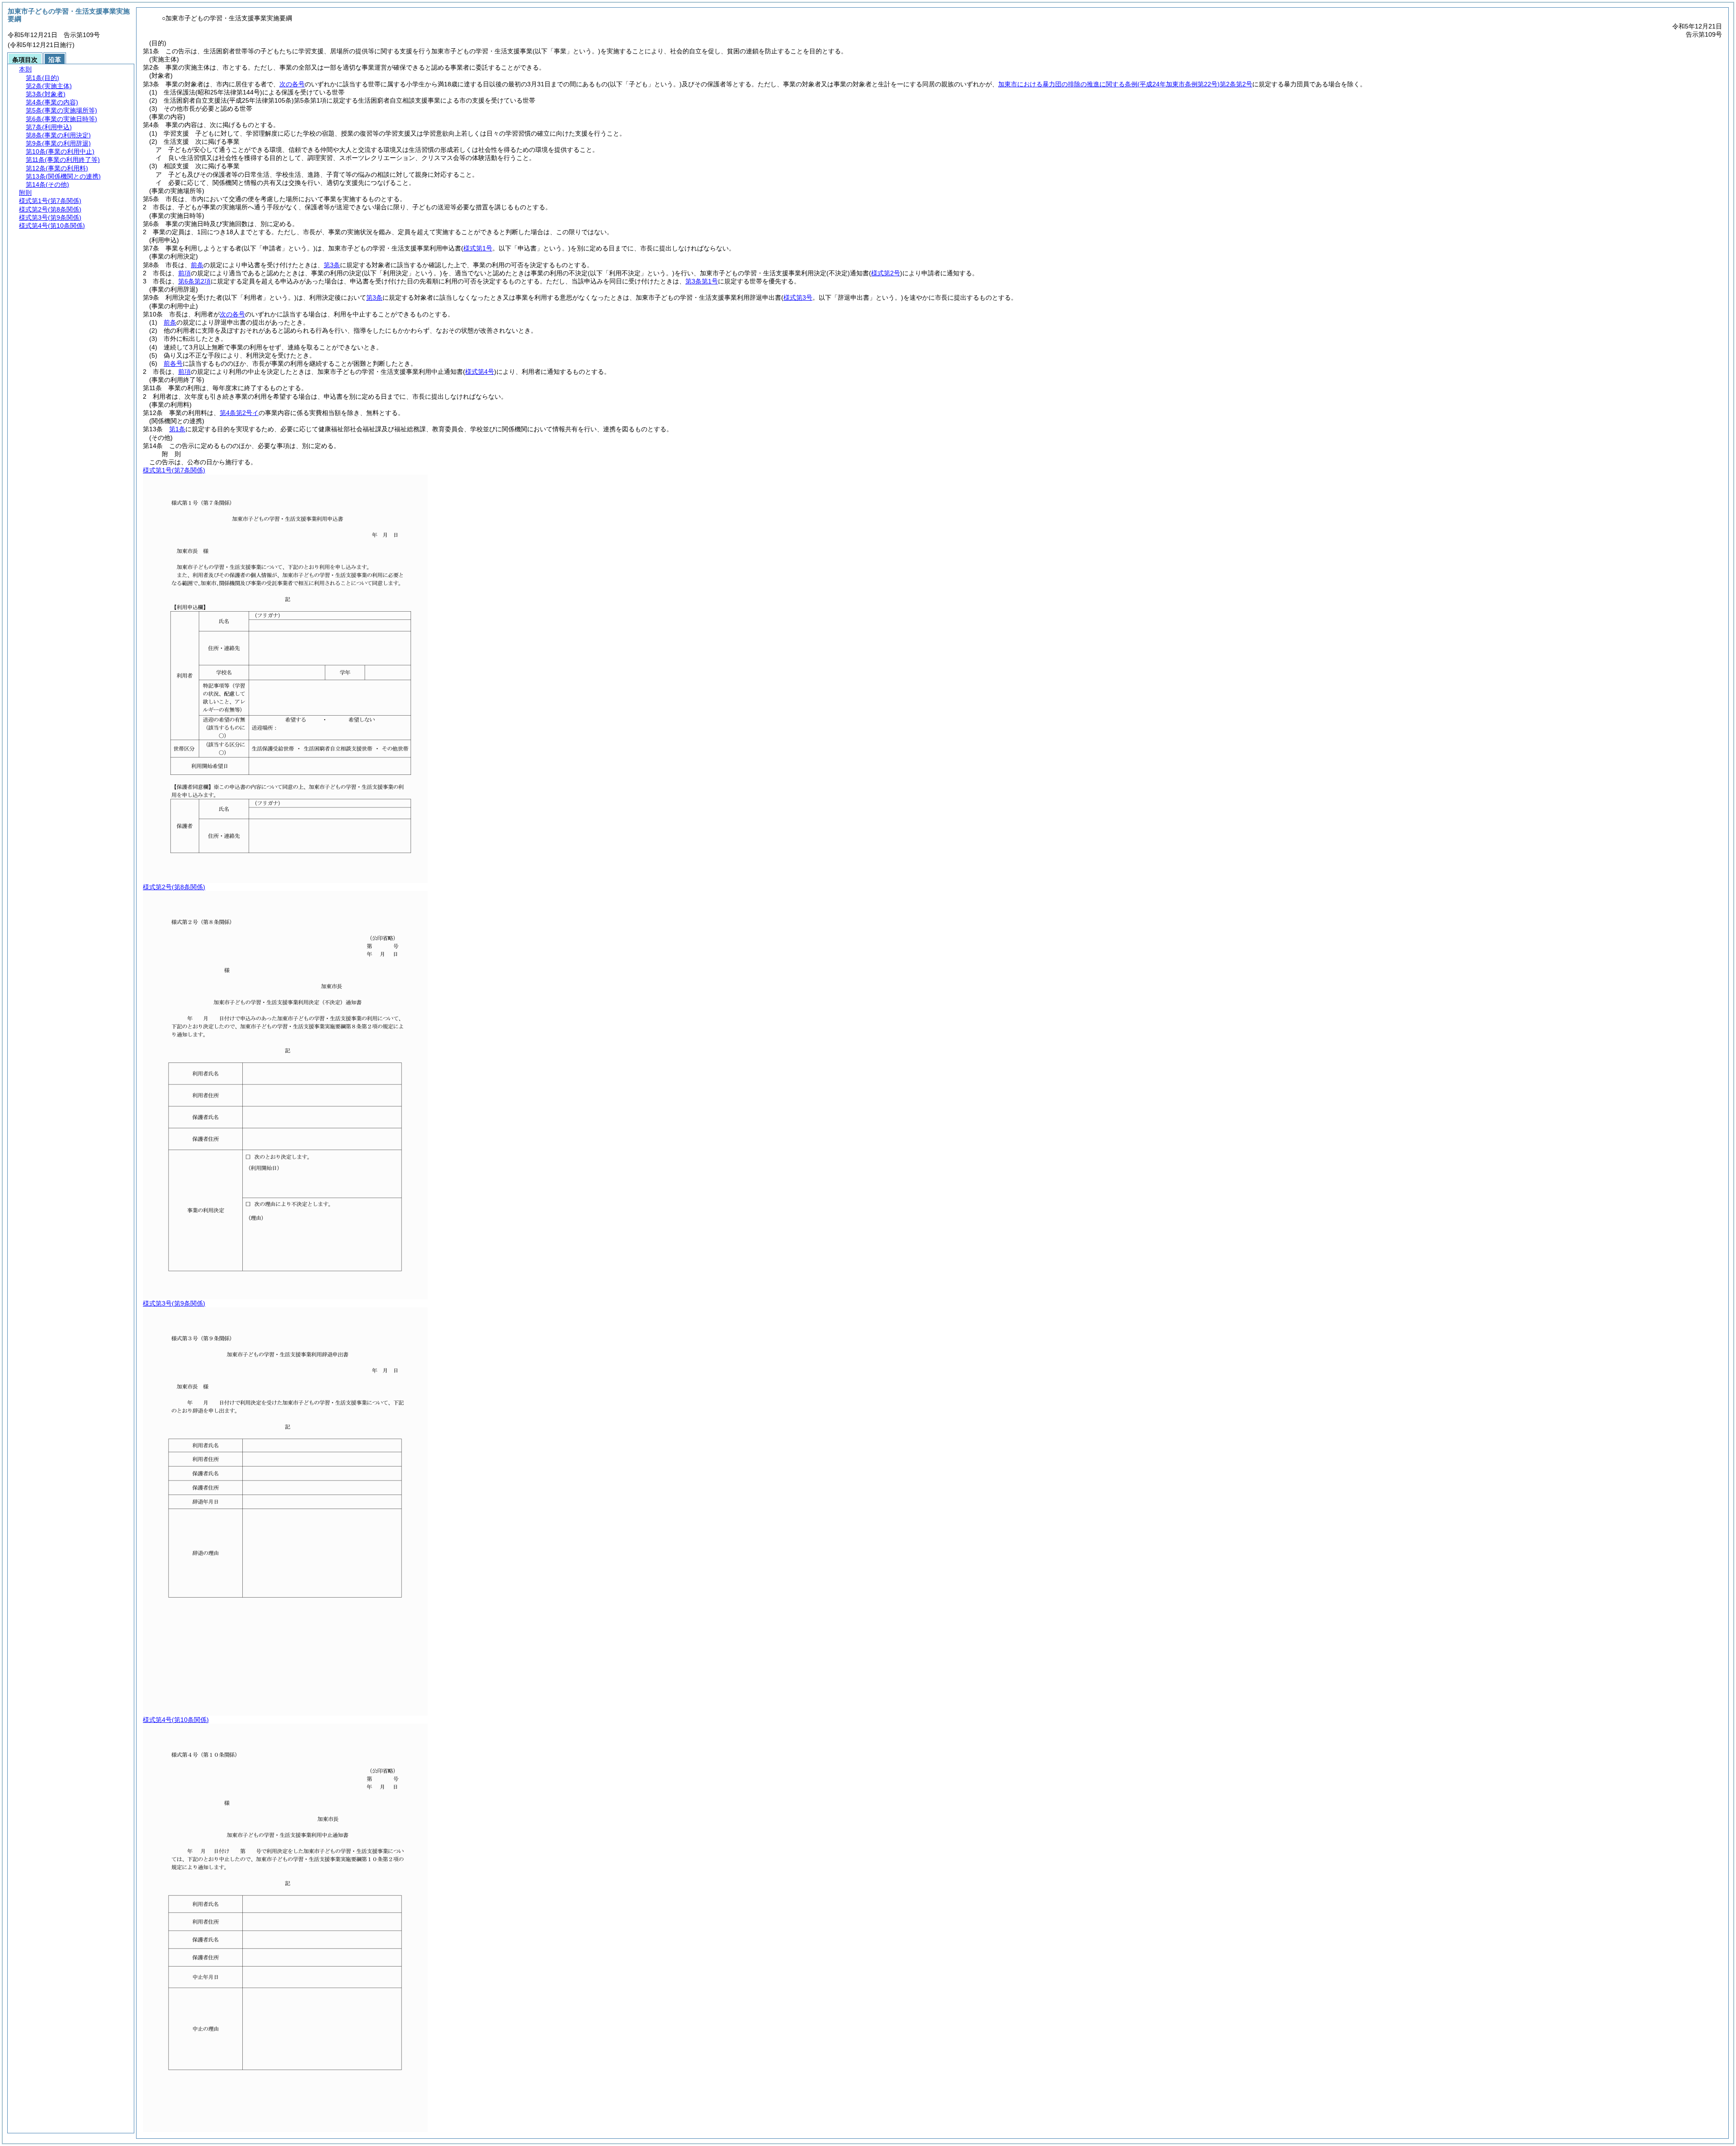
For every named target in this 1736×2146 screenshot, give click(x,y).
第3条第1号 (702, 281)
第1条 (177, 429)
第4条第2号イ (239, 413)
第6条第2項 (194, 281)
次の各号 (292, 84)
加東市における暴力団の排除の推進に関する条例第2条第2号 (1125, 84)
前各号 (173, 363)
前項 (184, 273)
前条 (197, 265)
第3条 (332, 265)
